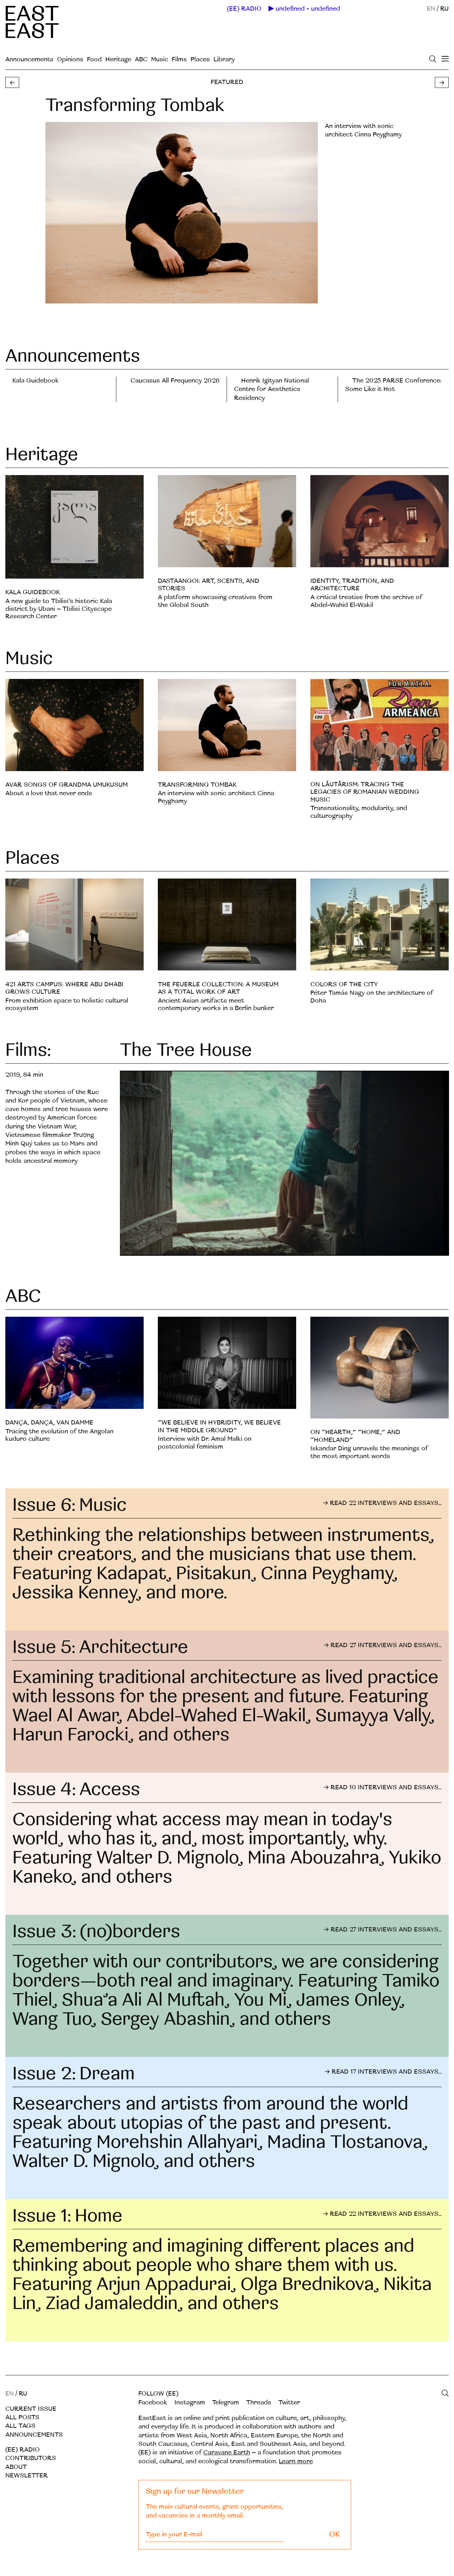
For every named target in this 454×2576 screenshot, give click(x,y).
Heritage (118, 59)
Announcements (29, 59)
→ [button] (442, 83)
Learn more (296, 2461)
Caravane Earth (227, 2452)
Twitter (289, 2402)
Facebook (153, 2402)
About (16, 2467)
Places (200, 59)
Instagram (190, 2402)
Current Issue (31, 2409)
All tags (20, 2426)
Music (160, 59)
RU (444, 9)
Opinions (70, 59)
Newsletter (27, 2475)
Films (179, 59)
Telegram (226, 2402)
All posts (22, 2417)
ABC (141, 59)
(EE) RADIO (244, 9)
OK (335, 2534)
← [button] (12, 83)
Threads (259, 2402)
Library (224, 59)
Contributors (31, 2458)
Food (94, 59)
